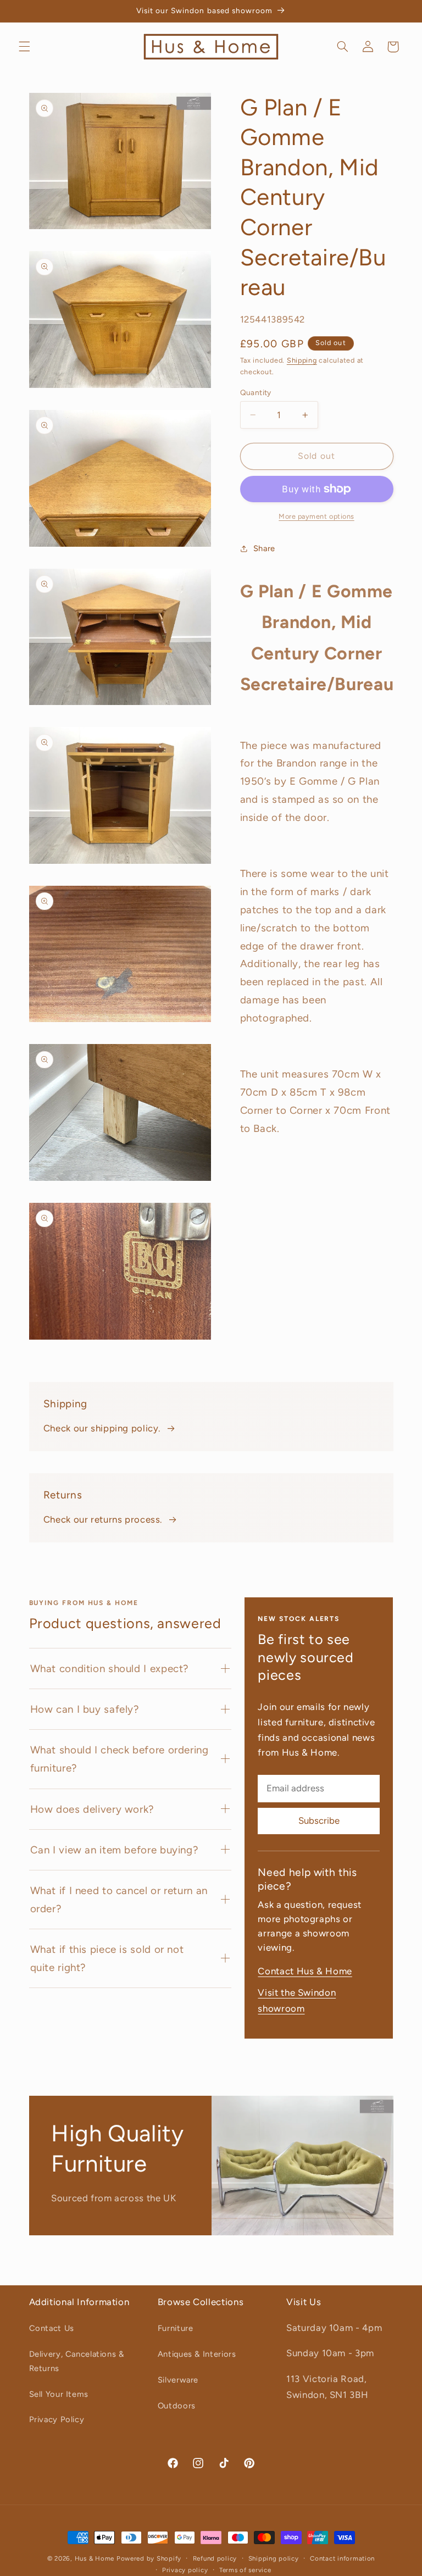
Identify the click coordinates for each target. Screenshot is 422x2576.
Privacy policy (185, 2570)
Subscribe (319, 1820)
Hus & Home (95, 2558)
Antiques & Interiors (197, 2354)
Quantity (256, 392)
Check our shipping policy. (102, 1428)
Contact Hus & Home (305, 1971)
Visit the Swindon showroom (297, 2001)
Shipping (302, 360)
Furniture (176, 2328)
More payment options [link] (316, 516)
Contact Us (52, 2328)
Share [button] (264, 548)
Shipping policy (274, 2558)
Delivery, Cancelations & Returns (77, 2361)
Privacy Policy (57, 2419)
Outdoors (177, 2406)
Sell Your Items (59, 2394)
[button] (24, 47)
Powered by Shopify (149, 2558)
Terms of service (245, 2570)
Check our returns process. (103, 1519)
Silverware (178, 2380)
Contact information (342, 2558)
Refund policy (215, 2558)
